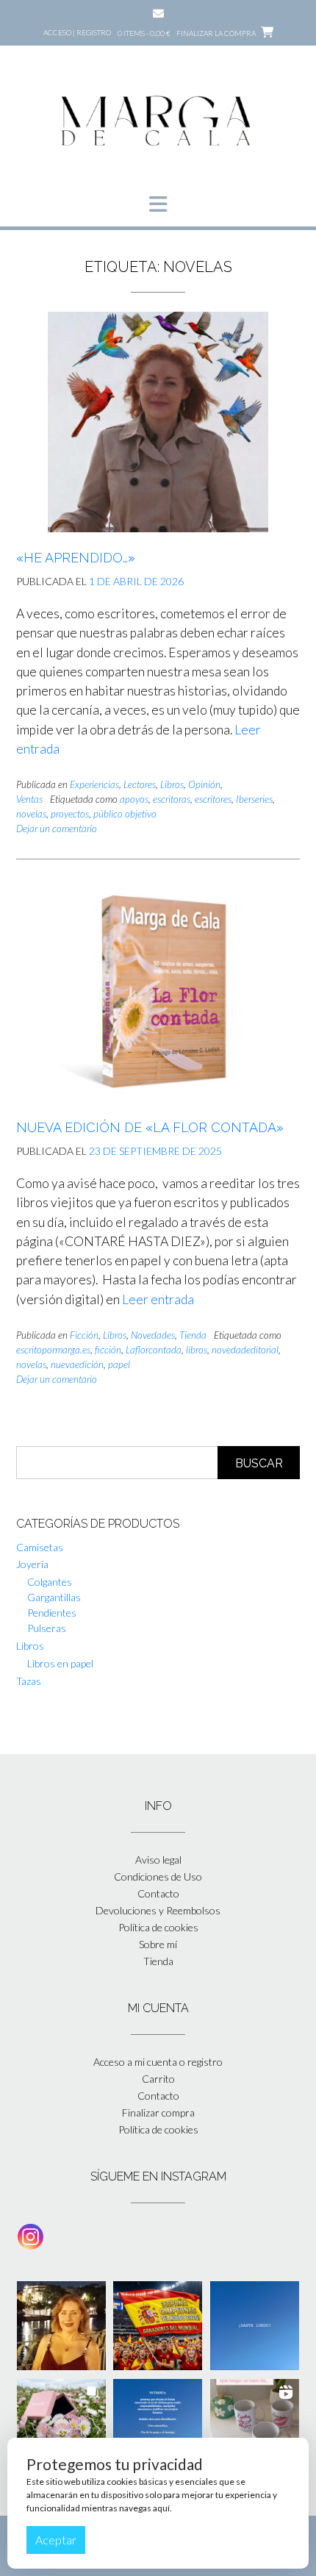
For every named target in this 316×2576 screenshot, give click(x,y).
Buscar (259, 1463)
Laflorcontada (154, 1350)
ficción (108, 1350)
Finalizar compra (158, 2112)
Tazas (29, 1681)
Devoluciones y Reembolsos (158, 1910)
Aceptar (56, 2540)
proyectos (70, 814)
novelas (31, 814)
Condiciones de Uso (158, 1876)
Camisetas (40, 1547)
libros (197, 1350)
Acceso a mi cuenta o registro (158, 2062)
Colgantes (50, 1582)
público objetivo (125, 814)
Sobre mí (158, 1944)
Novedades (153, 1335)
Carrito (158, 2079)
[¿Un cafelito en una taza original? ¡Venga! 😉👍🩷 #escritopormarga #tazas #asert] (255, 2423)
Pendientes (52, 1613)
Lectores (140, 784)
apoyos (134, 799)
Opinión (204, 784)
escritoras (172, 799)
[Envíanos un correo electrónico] (158, 14)
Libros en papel (60, 1663)
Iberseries (254, 799)
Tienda (193, 1335)
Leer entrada (158, 1299)
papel (119, 1364)
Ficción (84, 1335)
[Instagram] (30, 2237)
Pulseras (47, 1628)
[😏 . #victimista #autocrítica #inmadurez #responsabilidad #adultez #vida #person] (158, 2423)
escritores (213, 799)
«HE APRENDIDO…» (76, 558)
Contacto (158, 1893)
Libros (172, 784)
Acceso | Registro (77, 32)
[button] (158, 204)
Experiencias (94, 784)
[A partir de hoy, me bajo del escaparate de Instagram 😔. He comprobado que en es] (255, 2326)
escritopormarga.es (53, 1350)
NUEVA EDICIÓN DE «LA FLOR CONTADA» (150, 1127)
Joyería (32, 1564)
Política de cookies (158, 1927)
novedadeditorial (245, 1350)
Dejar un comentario (57, 829)
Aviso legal (158, 1860)
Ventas (29, 799)
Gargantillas (54, 1597)
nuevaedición (77, 1364)
